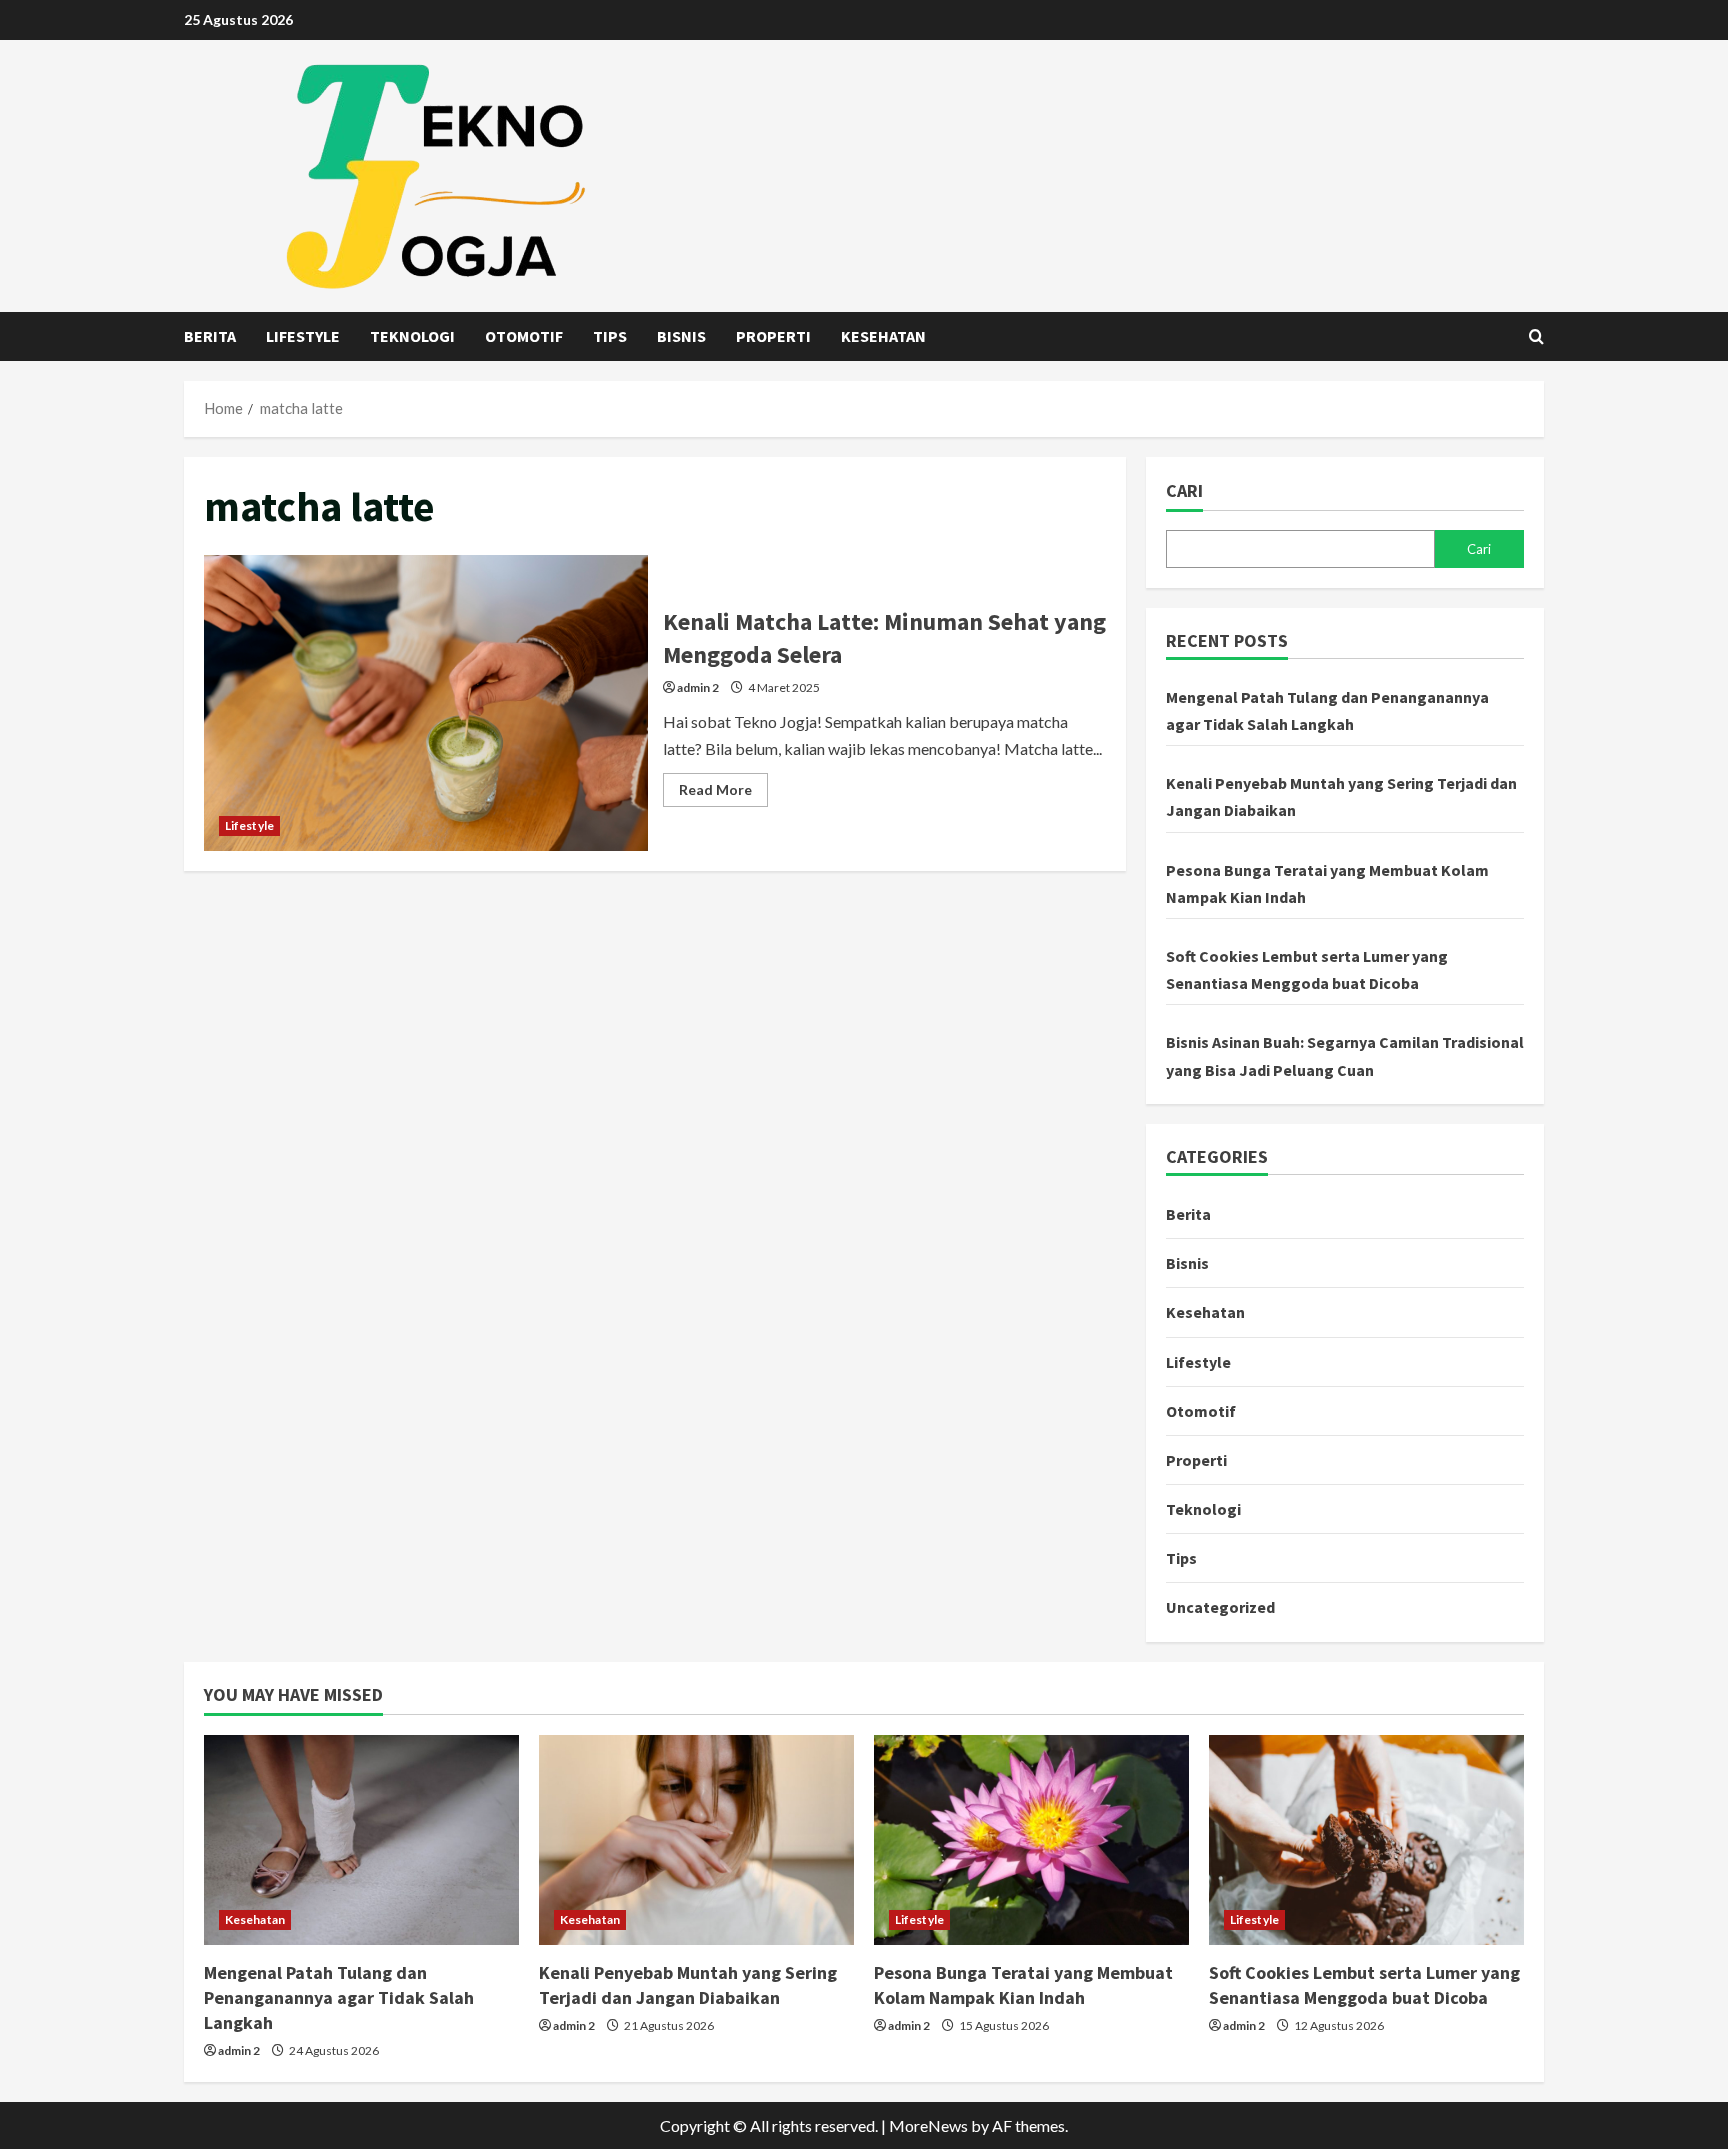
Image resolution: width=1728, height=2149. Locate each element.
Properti (773, 336)
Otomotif (524, 336)
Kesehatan (883, 336)
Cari (1184, 490)
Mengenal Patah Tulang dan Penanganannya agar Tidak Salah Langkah (339, 1997)
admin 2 (698, 687)
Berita (210, 336)
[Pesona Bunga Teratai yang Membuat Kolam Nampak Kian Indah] (1031, 1840)
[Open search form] (1536, 336)
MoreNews (928, 2125)
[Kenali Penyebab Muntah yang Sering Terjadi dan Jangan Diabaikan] (696, 1840)
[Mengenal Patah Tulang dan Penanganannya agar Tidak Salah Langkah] (361, 1840)
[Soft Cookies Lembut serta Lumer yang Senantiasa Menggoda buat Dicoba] (1366, 1840)
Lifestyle (303, 336)
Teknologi (412, 336)
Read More (723, 793)
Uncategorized (1220, 1607)
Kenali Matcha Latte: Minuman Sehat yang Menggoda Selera (426, 703)
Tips (610, 336)
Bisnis (681, 336)
